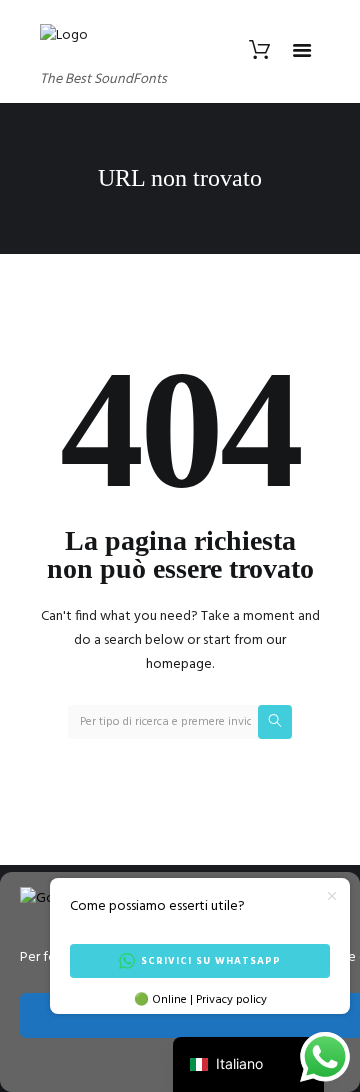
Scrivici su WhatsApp (211, 961)
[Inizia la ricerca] (275, 722)
